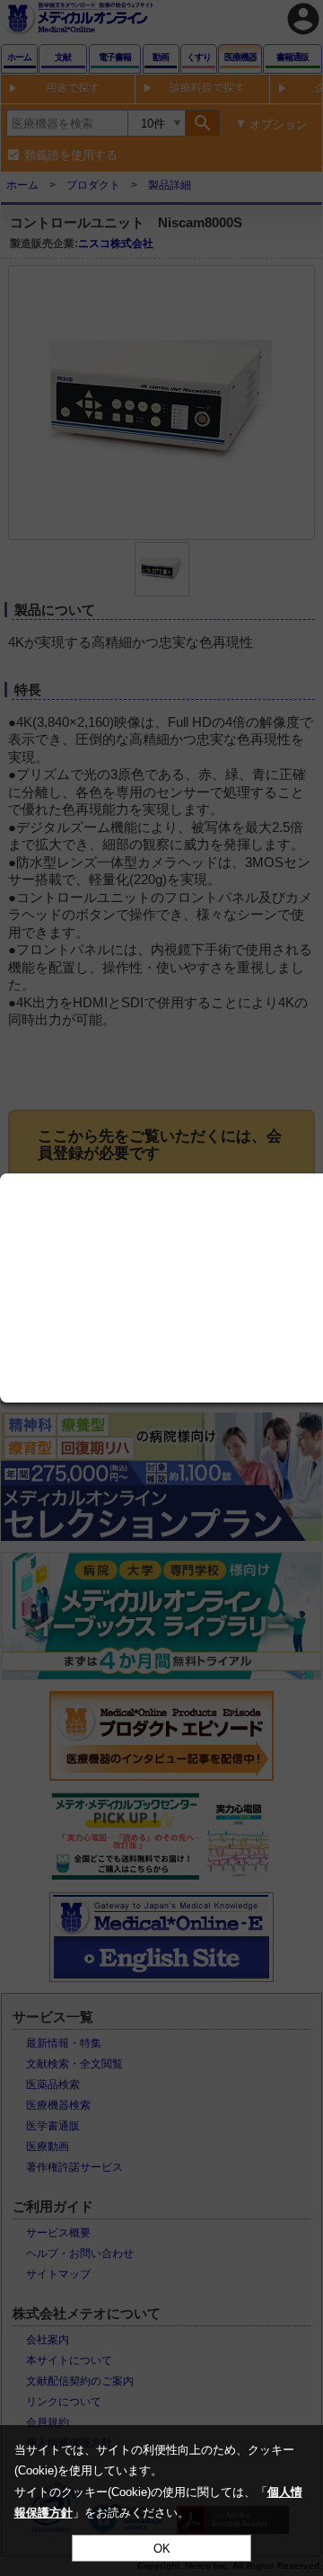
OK (162, 2549)
